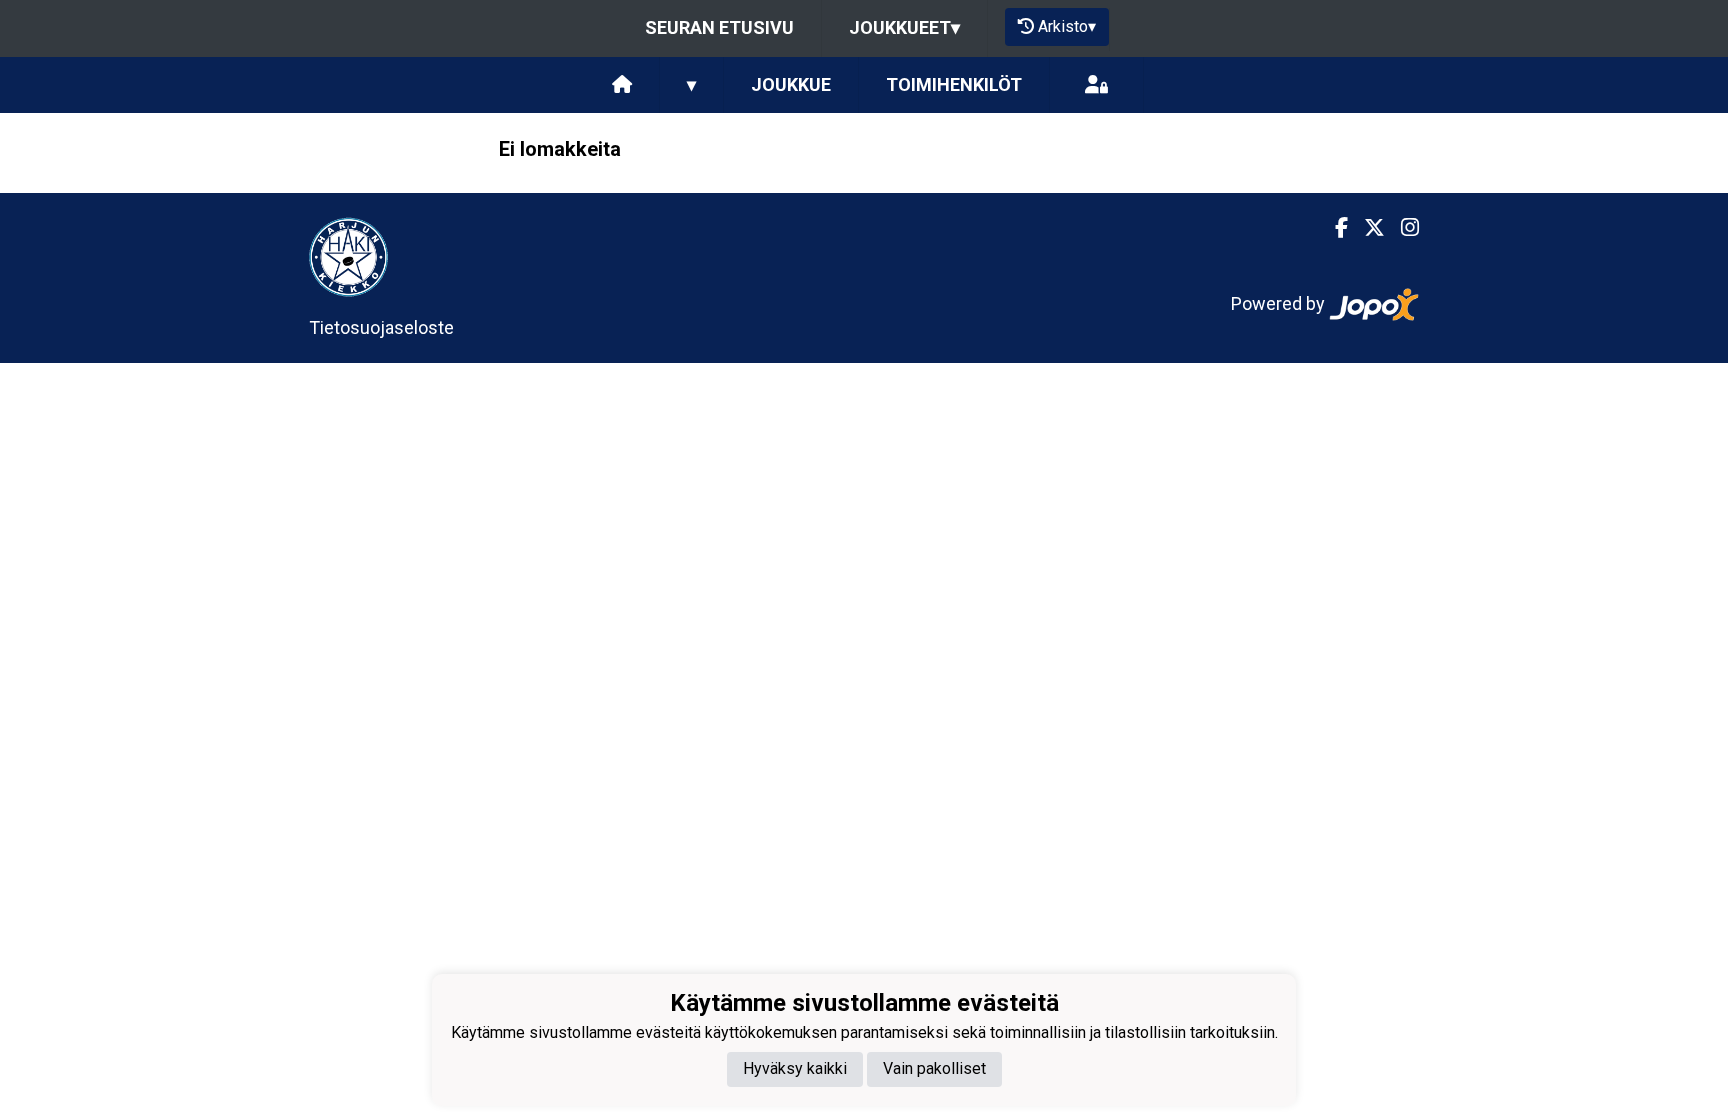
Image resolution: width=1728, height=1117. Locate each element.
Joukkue (791, 84)
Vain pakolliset (934, 1068)
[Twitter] (1366, 228)
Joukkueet (904, 27)
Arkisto (1067, 26)
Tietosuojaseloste (381, 327)
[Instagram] (1402, 228)
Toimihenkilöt (954, 84)
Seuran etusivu (719, 27)
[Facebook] (1333, 228)
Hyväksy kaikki (795, 1068)
